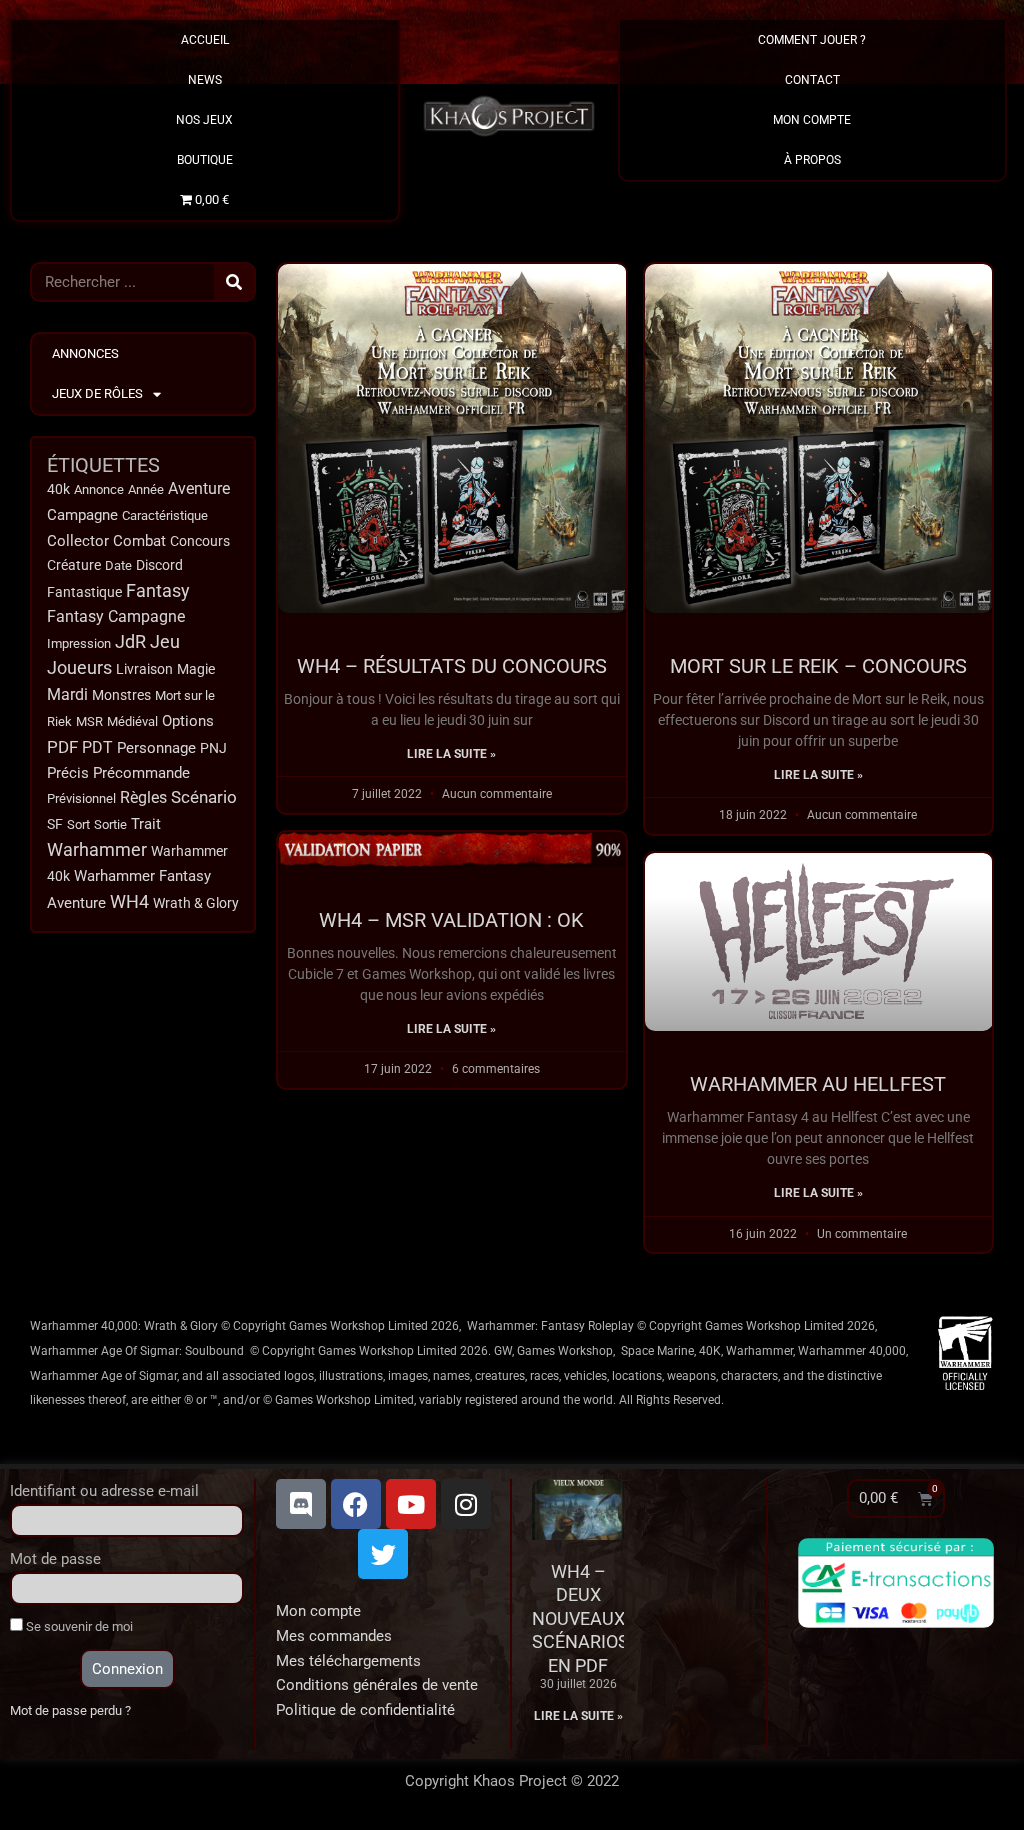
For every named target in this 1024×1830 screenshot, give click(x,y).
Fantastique (84, 592)
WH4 (129, 902)
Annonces (85, 353)
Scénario (204, 797)
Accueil (205, 40)
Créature (74, 565)
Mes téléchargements (348, 1661)
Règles (143, 798)
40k (58, 489)
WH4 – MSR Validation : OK (451, 920)
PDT (97, 747)
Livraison (144, 669)
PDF (62, 747)
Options (188, 721)
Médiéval (132, 721)
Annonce (99, 489)
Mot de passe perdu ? (70, 1710)
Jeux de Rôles (97, 393)
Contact (812, 80)
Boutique (205, 160)
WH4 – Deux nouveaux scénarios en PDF (580, 1618)
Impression (79, 643)
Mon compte (318, 1611)
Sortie (110, 824)
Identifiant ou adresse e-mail (104, 1491)
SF (55, 824)
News (205, 80)
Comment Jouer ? (812, 40)
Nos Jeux (204, 120)
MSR (89, 721)
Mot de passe (55, 1559)
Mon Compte (812, 120)
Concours (200, 541)
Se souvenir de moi (78, 1626)
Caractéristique (165, 515)
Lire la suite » (451, 754)
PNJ (213, 748)
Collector (78, 541)
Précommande (141, 773)
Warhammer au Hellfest (818, 1084)
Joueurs (79, 667)
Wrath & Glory (196, 903)
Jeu (165, 641)
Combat (139, 541)
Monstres (121, 695)
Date (118, 565)
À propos (812, 160)
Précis (68, 773)
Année (146, 489)
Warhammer (97, 849)
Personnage (156, 748)
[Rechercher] (234, 282)
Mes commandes (334, 1636)
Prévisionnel (81, 798)
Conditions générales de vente (377, 1685)
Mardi (67, 695)
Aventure (199, 488)
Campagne (82, 515)
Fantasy (158, 591)
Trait (146, 824)
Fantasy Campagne (116, 616)
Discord (159, 565)
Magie (196, 669)
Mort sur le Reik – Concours (818, 666)
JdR (130, 642)
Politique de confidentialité (365, 1710)
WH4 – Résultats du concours (452, 666)
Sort (78, 824)
